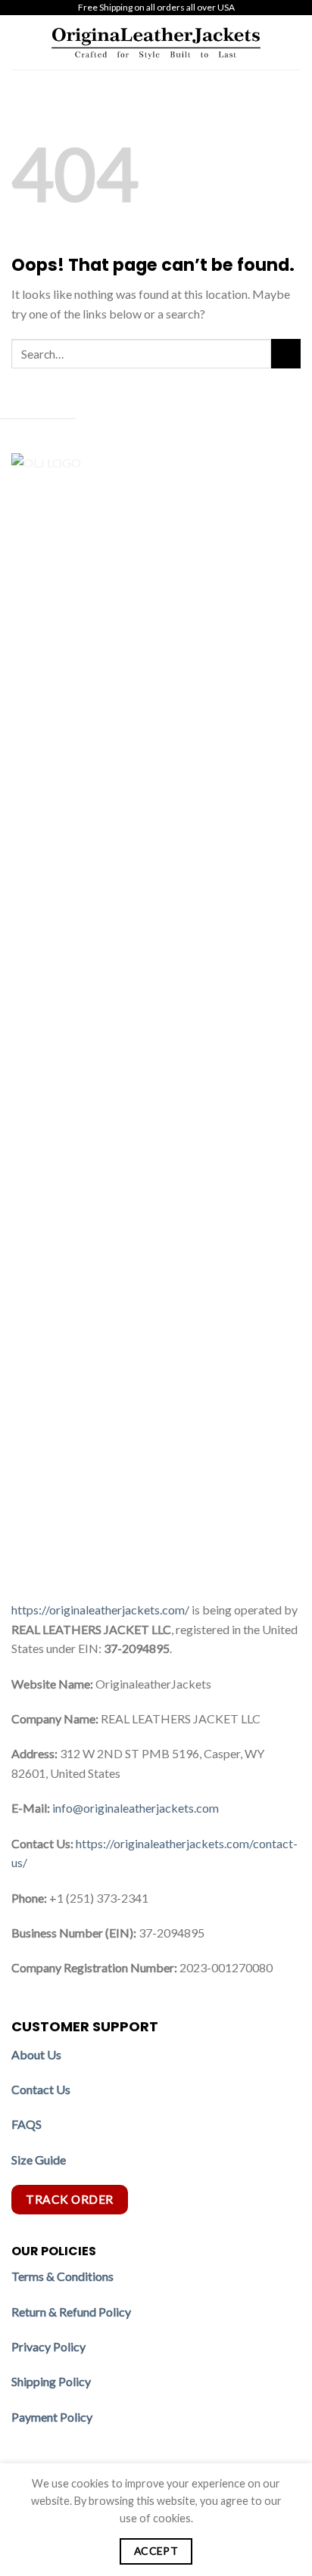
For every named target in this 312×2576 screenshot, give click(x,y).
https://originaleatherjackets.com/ (100, 1610)
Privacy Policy (48, 2346)
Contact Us (41, 2089)
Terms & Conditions (62, 2276)
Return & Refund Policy (71, 2312)
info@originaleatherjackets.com (136, 1808)
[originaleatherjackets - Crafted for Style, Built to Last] (156, 42)
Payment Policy (53, 2417)
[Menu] (20, 42)
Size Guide (39, 2160)
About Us (36, 2054)
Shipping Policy (52, 2381)
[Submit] (286, 354)
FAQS (27, 2124)
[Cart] (293, 42)
